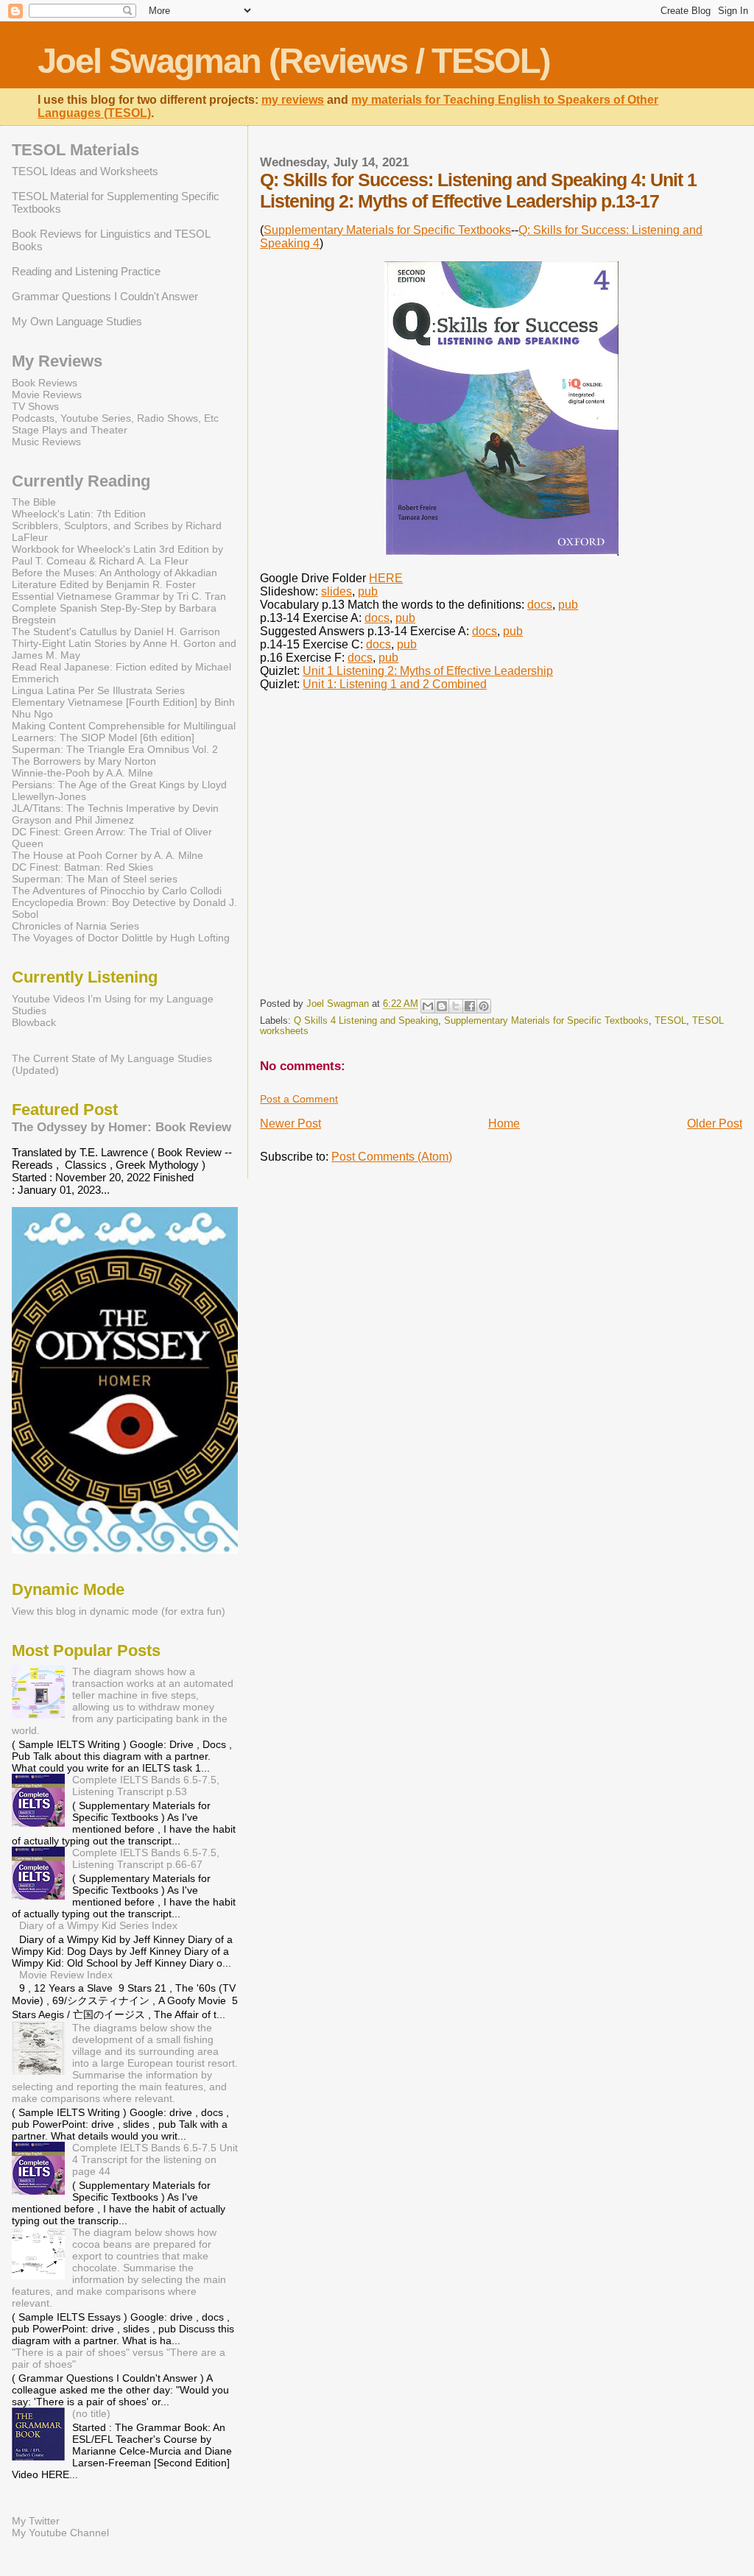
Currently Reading (81, 481)
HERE (386, 578)
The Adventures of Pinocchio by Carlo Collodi (117, 891)
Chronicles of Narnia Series (75, 926)
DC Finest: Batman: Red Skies (82, 867)
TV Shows (35, 406)
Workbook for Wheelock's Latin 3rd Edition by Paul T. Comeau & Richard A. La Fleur (117, 555)
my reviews (293, 100)
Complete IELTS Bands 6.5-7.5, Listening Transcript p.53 (146, 1786)
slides (337, 591)
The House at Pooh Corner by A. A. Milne (108, 855)
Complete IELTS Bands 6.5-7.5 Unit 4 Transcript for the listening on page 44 (155, 2159)
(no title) (91, 2413)
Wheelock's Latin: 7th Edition (79, 514)
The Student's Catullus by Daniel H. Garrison (116, 631)
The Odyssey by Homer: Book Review (121, 1127)
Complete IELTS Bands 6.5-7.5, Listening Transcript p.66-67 (146, 1858)
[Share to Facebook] (470, 1006)
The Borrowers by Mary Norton (84, 761)
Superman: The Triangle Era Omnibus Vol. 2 (115, 749)
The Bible (34, 502)
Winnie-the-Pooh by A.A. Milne (82, 773)
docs (540, 605)
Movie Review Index (66, 1975)
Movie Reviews (47, 394)
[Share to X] (456, 1006)
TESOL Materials (75, 150)
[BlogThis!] (442, 1006)
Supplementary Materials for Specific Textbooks (387, 230)
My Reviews (57, 361)
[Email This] (428, 1006)
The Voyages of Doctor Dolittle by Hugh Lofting (121, 938)
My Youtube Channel (60, 2533)
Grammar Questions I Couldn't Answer (105, 296)
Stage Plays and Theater (70, 430)
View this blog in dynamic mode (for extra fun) (119, 1611)
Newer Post (290, 1124)
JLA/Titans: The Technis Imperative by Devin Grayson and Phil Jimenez (115, 814)
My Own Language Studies (77, 321)
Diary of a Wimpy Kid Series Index (98, 1925)
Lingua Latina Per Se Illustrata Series (98, 690)
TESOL (670, 1021)
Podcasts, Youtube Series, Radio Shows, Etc (115, 418)
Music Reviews (46, 442)
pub (368, 591)
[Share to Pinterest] (484, 1006)
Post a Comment (299, 1099)
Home (504, 1124)
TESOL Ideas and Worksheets (85, 171)
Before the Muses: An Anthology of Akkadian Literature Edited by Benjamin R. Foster (114, 578)
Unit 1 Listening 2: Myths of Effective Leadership (428, 671)
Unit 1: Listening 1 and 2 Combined (395, 684)
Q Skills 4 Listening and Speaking (366, 1021)
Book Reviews (45, 383)
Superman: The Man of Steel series (95, 879)
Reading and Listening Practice (86, 271)
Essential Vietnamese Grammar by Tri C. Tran (119, 596)
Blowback (34, 1022)
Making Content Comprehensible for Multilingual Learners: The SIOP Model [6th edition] (124, 732)
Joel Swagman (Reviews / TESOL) (294, 61)
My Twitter (36, 2521)
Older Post (715, 1124)
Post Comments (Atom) (392, 1157)
